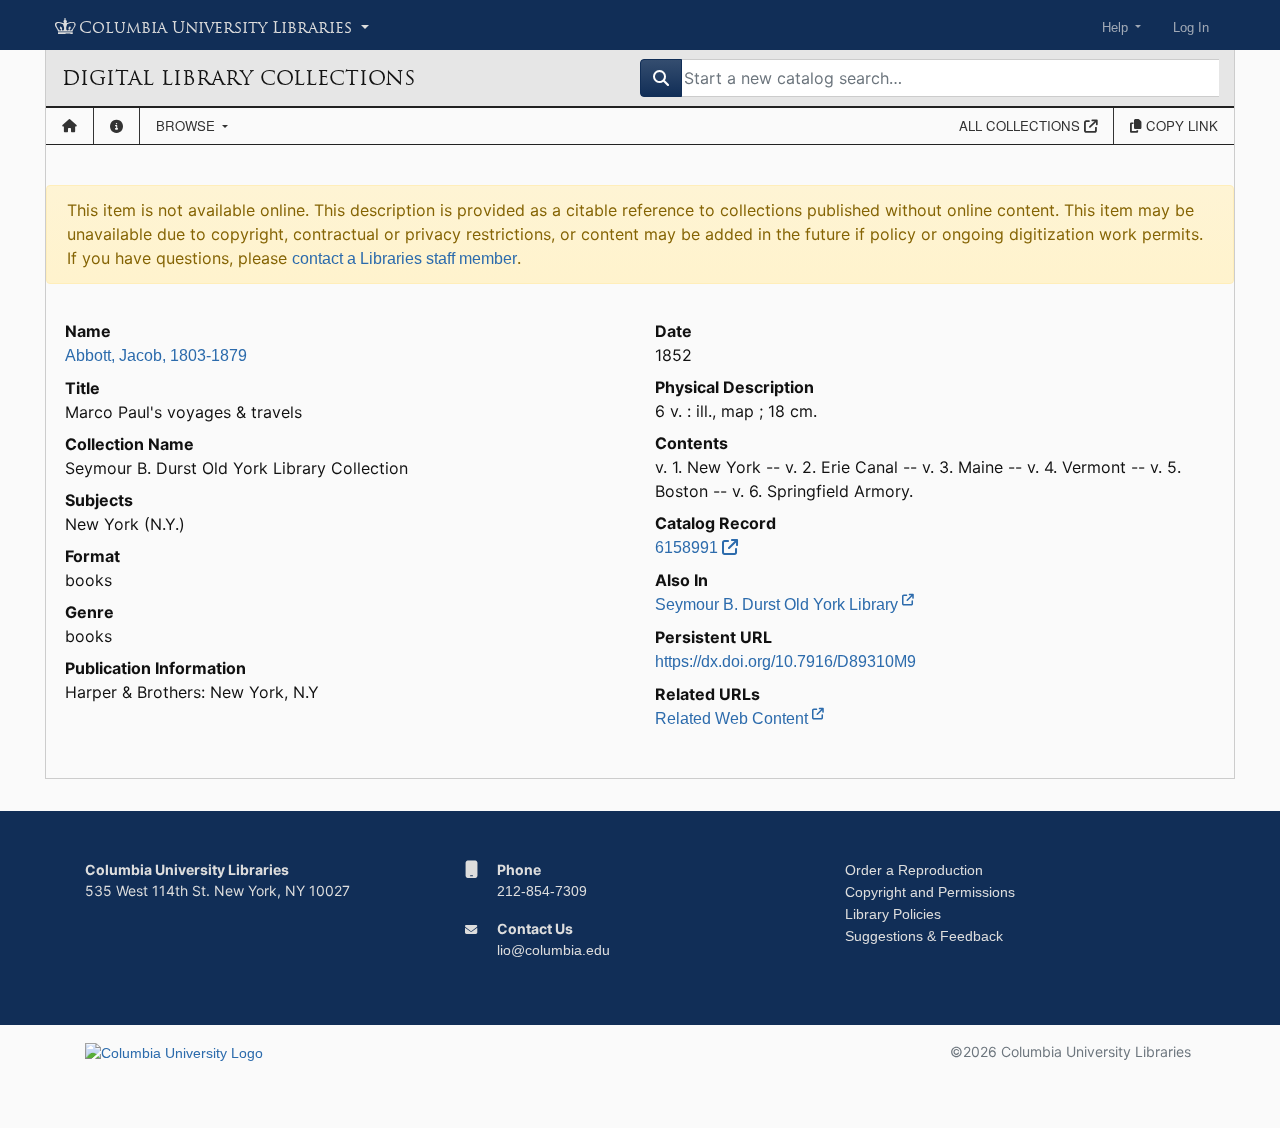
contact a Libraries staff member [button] (404, 258)
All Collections (1021, 125)
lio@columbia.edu (553, 950)
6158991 (688, 547)
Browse (187, 125)
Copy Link (1180, 125)
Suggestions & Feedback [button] (924, 936)
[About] (116, 126)
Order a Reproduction (914, 870)
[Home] (69, 126)
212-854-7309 (542, 891)
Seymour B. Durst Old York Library (778, 604)
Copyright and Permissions (930, 892)
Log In (1191, 27)
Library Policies (893, 914)
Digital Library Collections (238, 78)
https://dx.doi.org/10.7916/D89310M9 (785, 661)
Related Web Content (733, 718)
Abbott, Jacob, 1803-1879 (156, 355)
